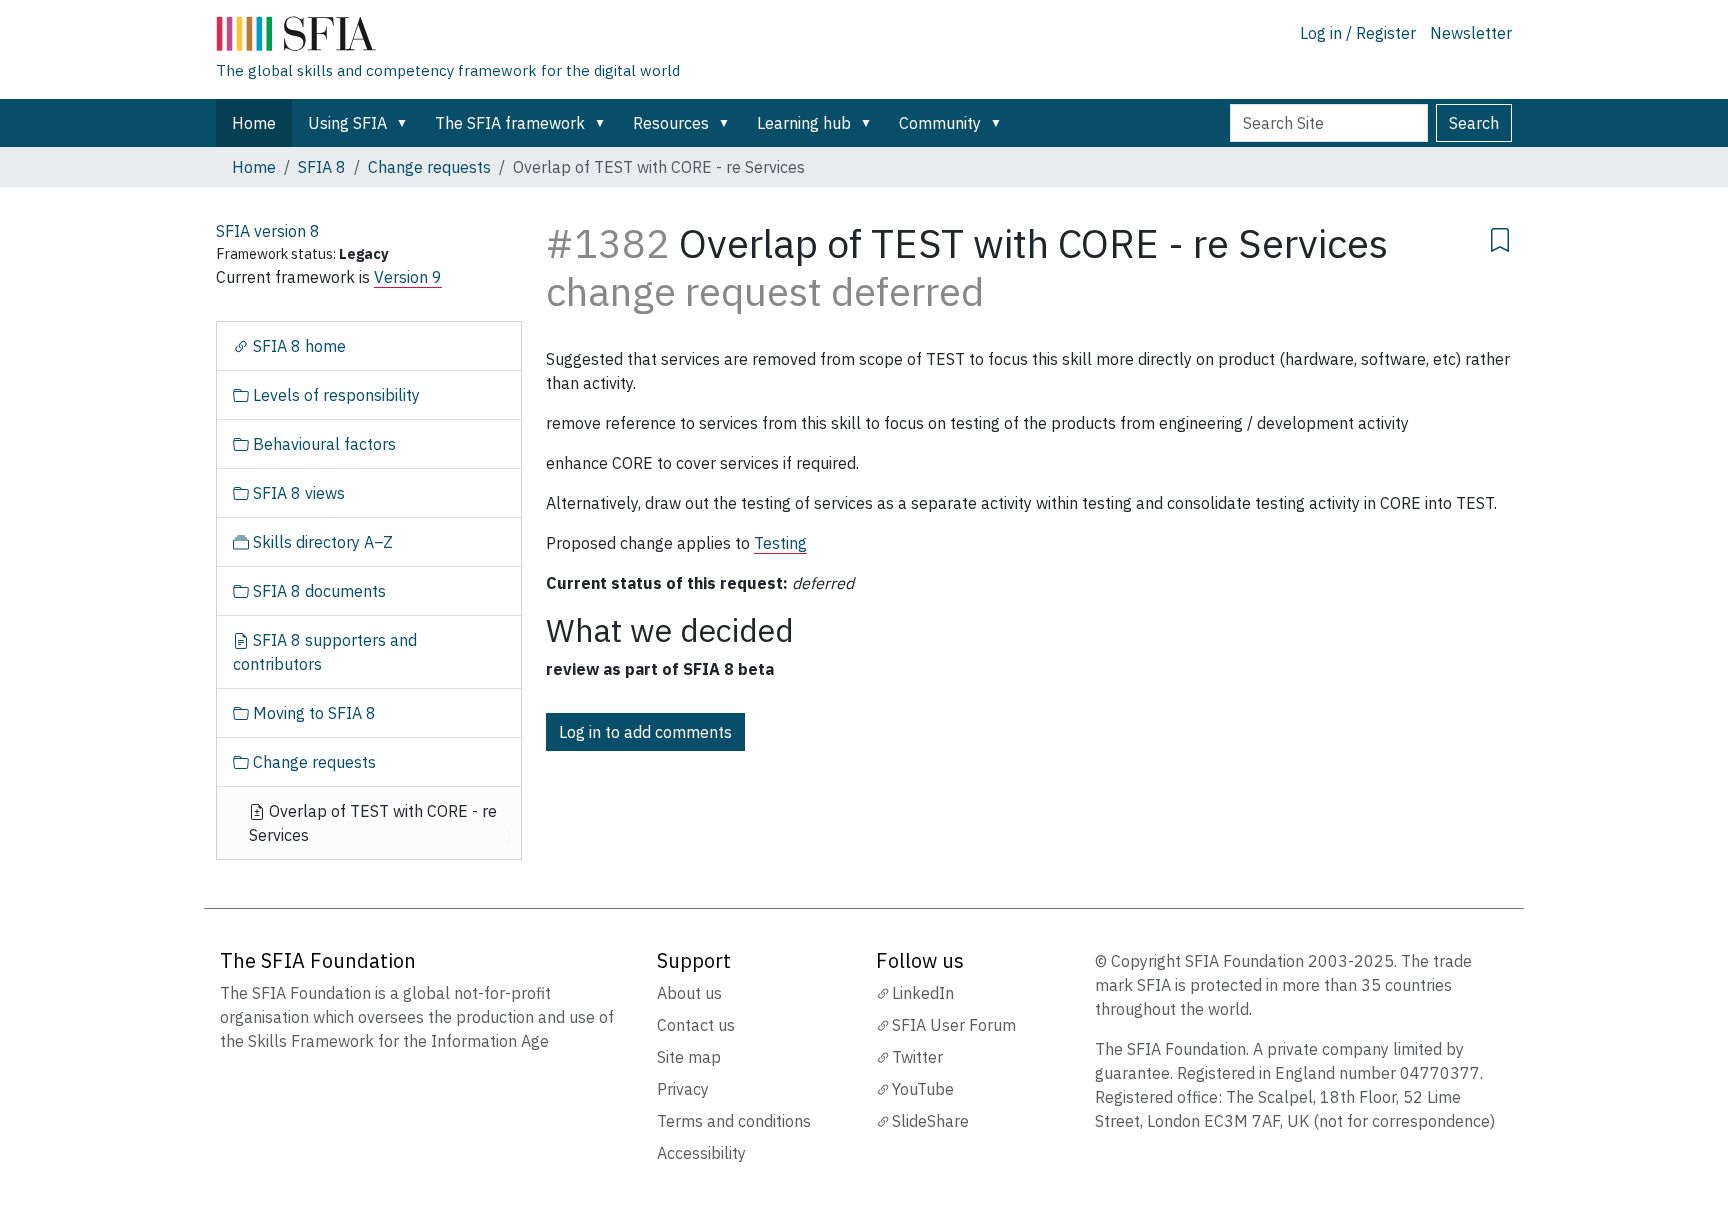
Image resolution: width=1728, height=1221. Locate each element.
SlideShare (930, 1121)
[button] (406, 123)
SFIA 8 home (297, 346)
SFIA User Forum (954, 1025)
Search (1474, 123)
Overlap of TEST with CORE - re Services (373, 823)
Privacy (683, 1089)
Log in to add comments (645, 732)
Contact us (696, 1025)
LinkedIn (923, 993)
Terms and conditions (734, 1121)
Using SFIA (347, 123)
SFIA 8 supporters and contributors (325, 652)
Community (940, 123)
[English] (448, 38)
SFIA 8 (322, 167)
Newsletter (1471, 33)
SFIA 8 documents (317, 591)
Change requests (429, 167)
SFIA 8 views (297, 493)
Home (254, 123)
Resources (671, 123)
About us (689, 993)
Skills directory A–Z (321, 542)
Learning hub (804, 123)
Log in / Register (1358, 33)
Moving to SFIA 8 (312, 713)
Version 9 (408, 277)
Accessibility (701, 1153)
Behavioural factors (322, 444)
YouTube (923, 1089)
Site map (689, 1057)
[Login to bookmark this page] (1500, 237)
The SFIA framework (510, 123)
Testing (780, 543)
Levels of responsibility (334, 395)
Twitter (917, 1057)
